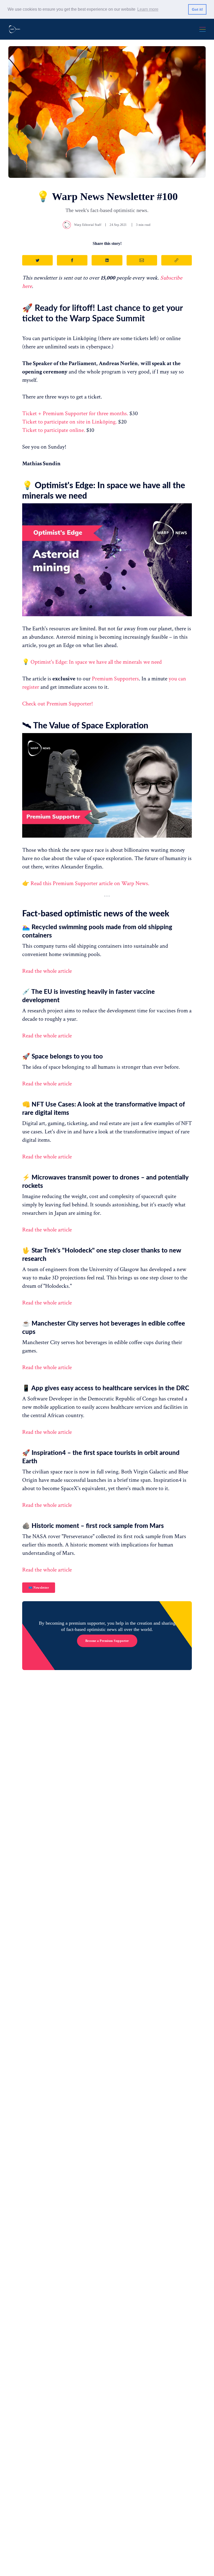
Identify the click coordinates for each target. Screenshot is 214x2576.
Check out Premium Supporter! (58, 704)
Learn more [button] (148, 9)
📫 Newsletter (39, 1588)
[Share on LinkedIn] (107, 260)
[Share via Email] (142, 260)
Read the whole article (47, 971)
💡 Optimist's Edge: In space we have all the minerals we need (92, 662)
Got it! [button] (197, 9)
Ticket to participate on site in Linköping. (70, 422)
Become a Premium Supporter (107, 1641)
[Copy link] (177, 260)
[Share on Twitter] (37, 260)
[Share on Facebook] (72, 260)
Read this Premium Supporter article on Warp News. (90, 883)
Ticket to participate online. (54, 430)
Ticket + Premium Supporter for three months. (75, 413)
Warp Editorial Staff (88, 225)
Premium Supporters (115, 679)
